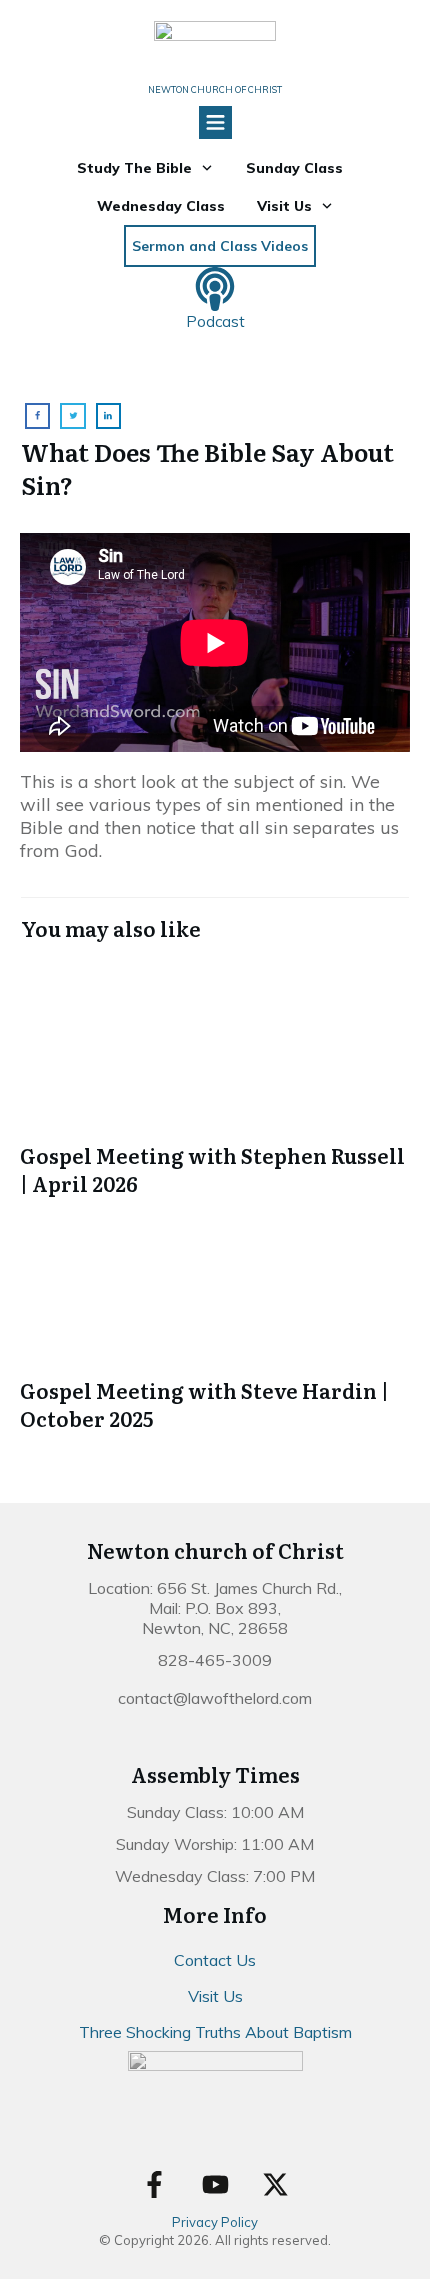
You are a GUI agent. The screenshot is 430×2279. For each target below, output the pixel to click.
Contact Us (215, 1960)
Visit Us (215, 1996)
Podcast (215, 321)
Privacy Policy (215, 2222)
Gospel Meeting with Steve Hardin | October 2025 (215, 1315)
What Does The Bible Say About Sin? (207, 468)
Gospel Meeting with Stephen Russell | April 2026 (215, 1080)
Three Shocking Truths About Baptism (215, 2032)
